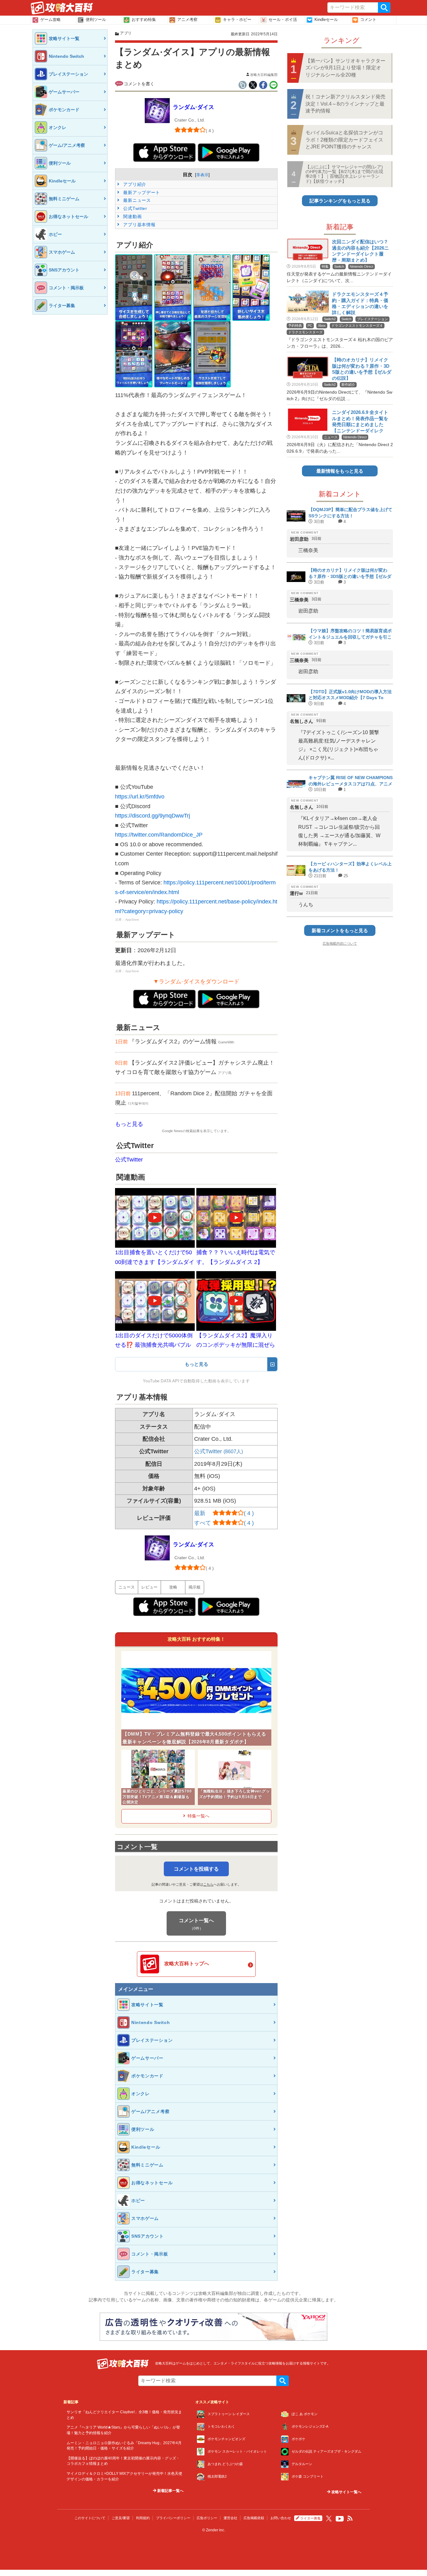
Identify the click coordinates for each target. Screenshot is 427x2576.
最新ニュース (136, 200)
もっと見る (129, 1124)
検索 (384, 7)
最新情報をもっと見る (340, 471)
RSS (350, 2519)
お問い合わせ (281, 2518)
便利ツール (96, 20)
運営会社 (230, 2518)
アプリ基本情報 (139, 225)
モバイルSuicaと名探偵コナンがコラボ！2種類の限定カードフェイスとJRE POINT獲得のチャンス (344, 140)
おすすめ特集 (144, 20)
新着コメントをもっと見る (340, 930)
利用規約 (143, 2518)
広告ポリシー (207, 2518)
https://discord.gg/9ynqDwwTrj (153, 816)
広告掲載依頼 (254, 2518)
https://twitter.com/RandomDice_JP (159, 835)
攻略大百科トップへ (187, 1964)
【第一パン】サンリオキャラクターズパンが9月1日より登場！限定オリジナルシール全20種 (345, 68)
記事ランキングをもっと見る (340, 201)
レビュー (149, 1587)
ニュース (127, 1587)
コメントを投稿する (196, 1869)
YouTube (340, 2519)
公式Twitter (135, 208)
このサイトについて (90, 2518)
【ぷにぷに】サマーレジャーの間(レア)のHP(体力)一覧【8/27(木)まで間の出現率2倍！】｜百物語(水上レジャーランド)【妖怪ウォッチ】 (344, 174)
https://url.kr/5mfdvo (140, 797)
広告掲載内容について (340, 943)
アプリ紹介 (134, 184)
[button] (134, 288)
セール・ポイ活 (283, 20)
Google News (172, 1131)
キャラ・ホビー (237, 20)
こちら (208, 1884)
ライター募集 (310, 2518)
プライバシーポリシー (173, 2518)
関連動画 (132, 216)
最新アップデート (141, 192)
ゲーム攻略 (50, 20)
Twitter (329, 2519)
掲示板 (195, 1587)
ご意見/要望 (121, 2518)
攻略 (173, 1587)
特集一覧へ (198, 1816)
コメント (368, 20)
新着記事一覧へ (170, 2491)
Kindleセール (326, 20)
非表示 (202, 175)
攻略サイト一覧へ (346, 2492)
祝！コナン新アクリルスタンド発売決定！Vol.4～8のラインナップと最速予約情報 (345, 104)
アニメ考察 (187, 20)
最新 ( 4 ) (224, 1513)
